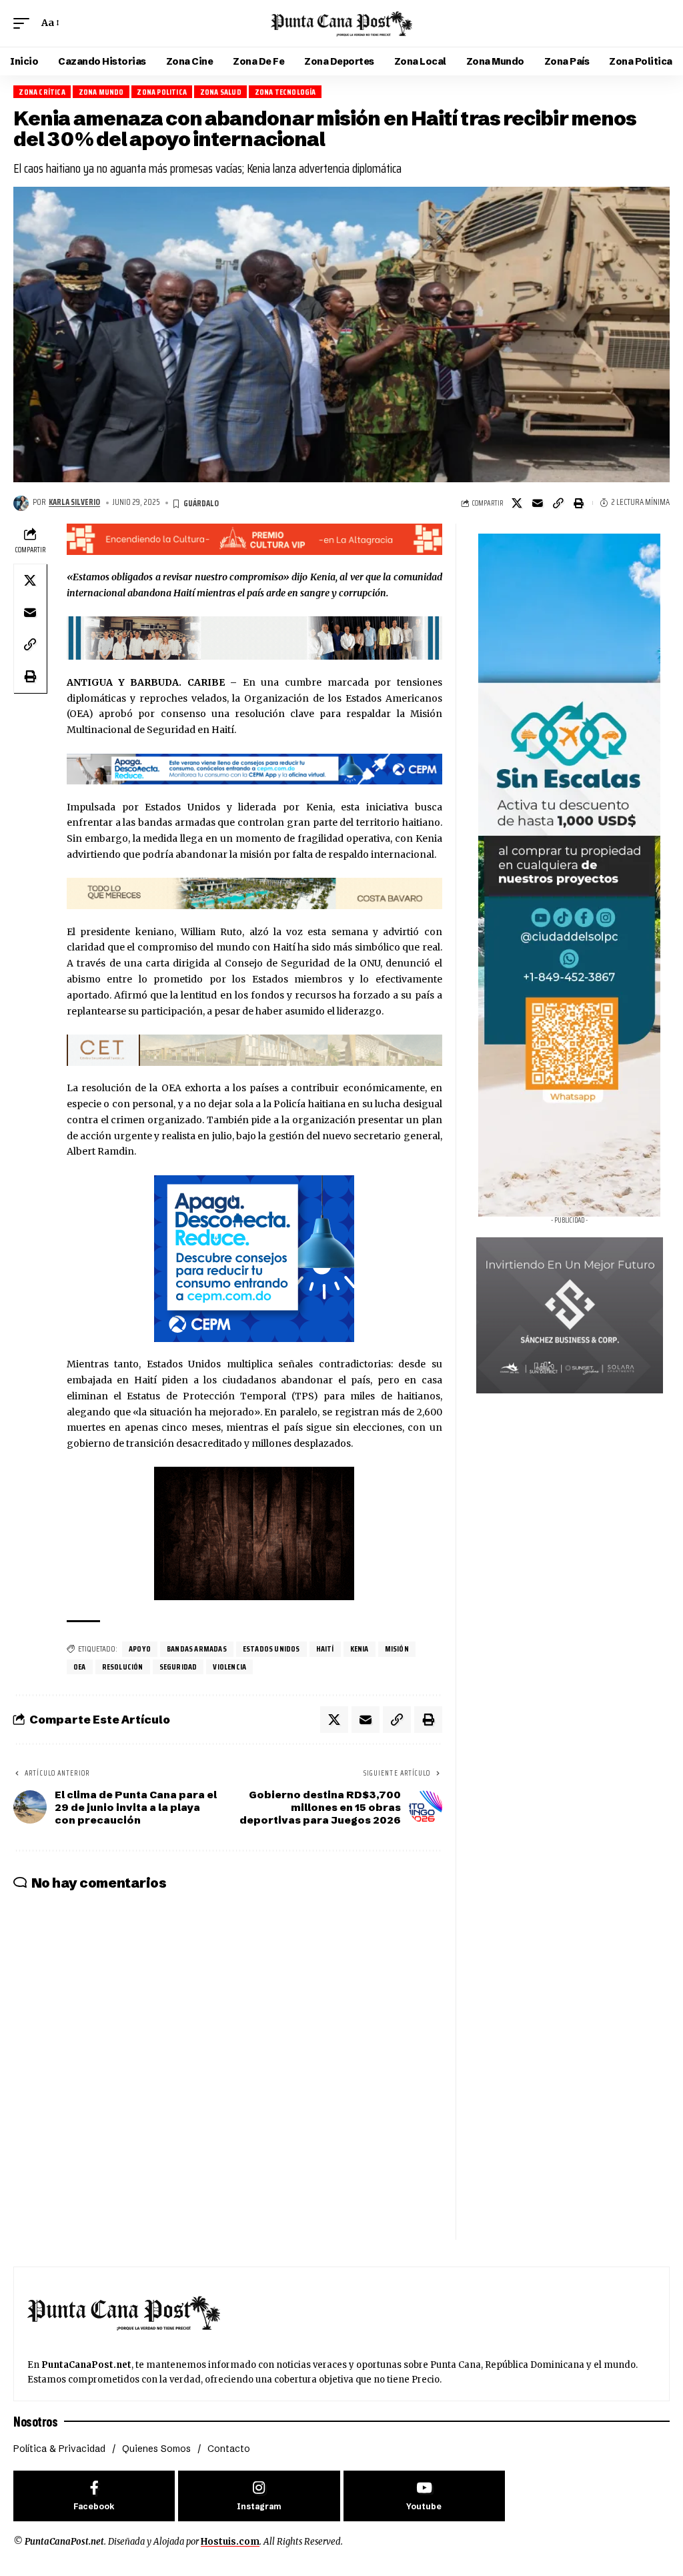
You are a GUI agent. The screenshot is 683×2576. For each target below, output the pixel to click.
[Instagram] (259, 2496)
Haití (325, 1649)
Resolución (123, 1667)
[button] (25, 23)
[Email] (538, 503)
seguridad (178, 1667)
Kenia (360, 1649)
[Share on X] (517, 503)
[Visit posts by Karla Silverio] (21, 503)
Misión (397, 1649)
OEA (80, 1667)
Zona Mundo (101, 92)
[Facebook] (94, 2496)
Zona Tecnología (285, 92)
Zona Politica (162, 92)
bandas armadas (197, 1649)
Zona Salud (221, 92)
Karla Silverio (74, 502)
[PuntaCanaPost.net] (341, 23)
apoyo (140, 1649)
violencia (229, 1667)
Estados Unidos (271, 1649)
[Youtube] (424, 2496)
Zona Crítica (42, 92)
